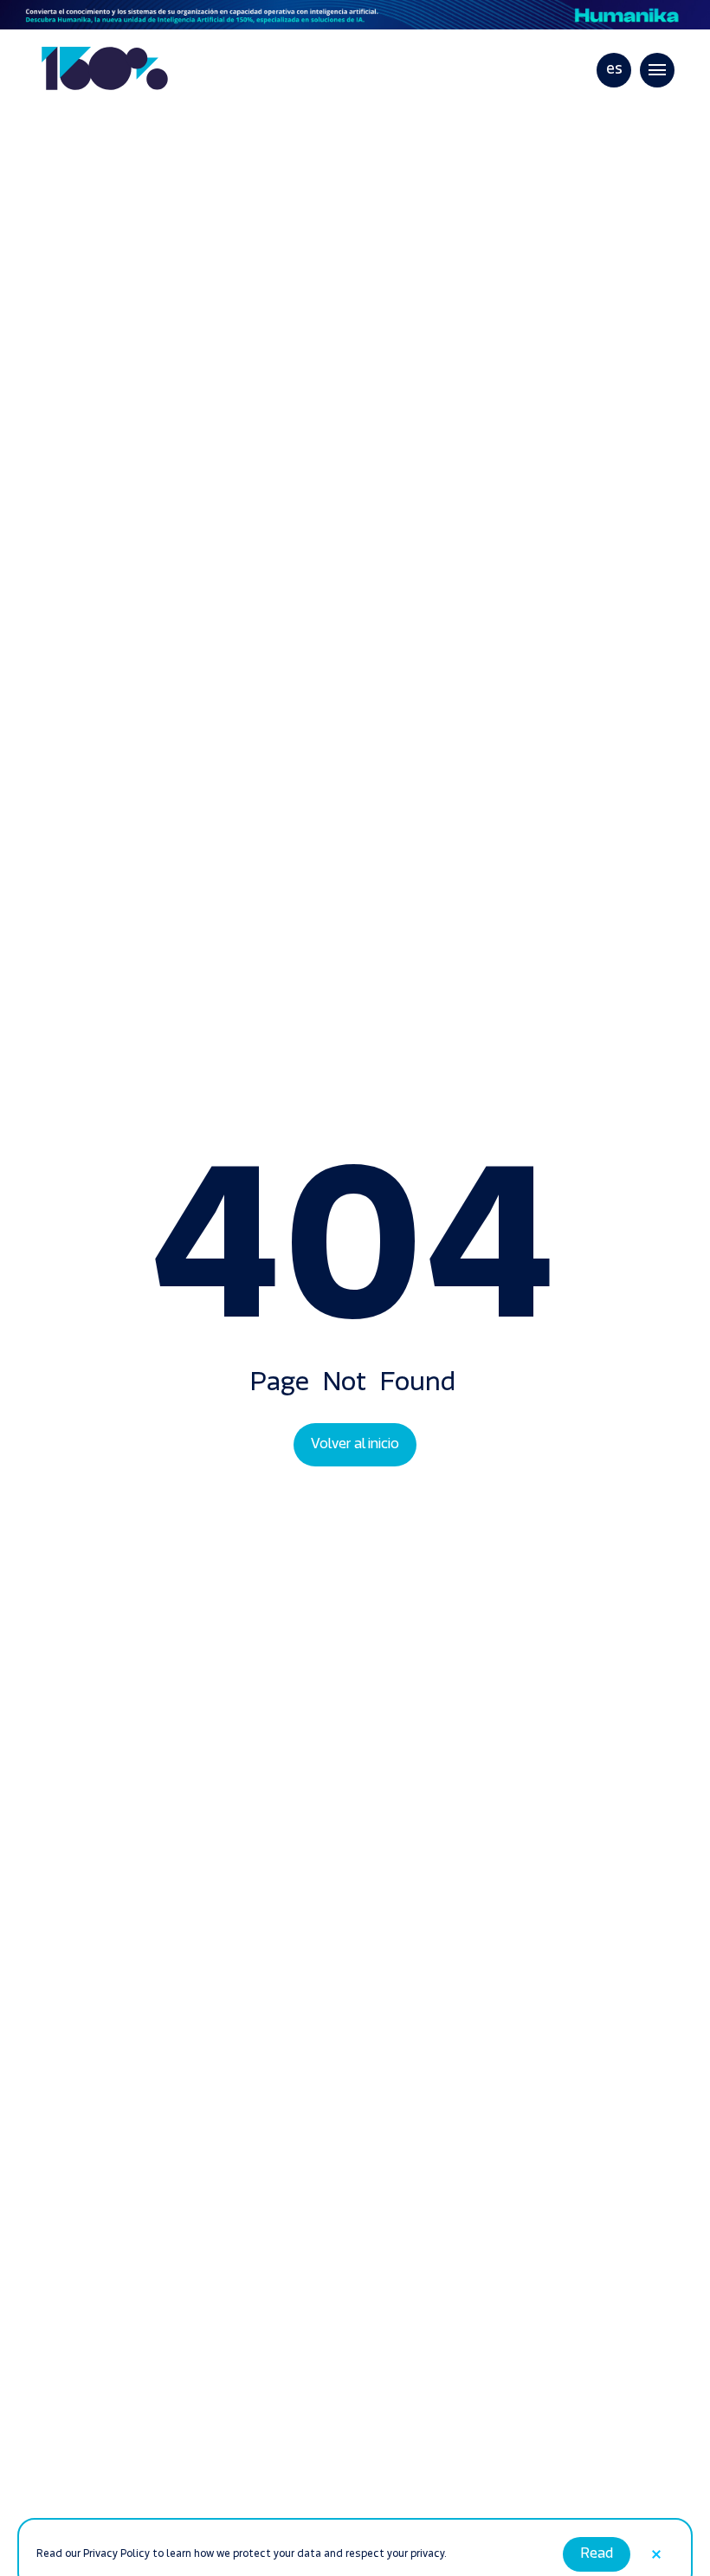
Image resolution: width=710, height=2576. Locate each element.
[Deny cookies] (656, 2522)
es (614, 70)
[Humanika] (355, 15)
